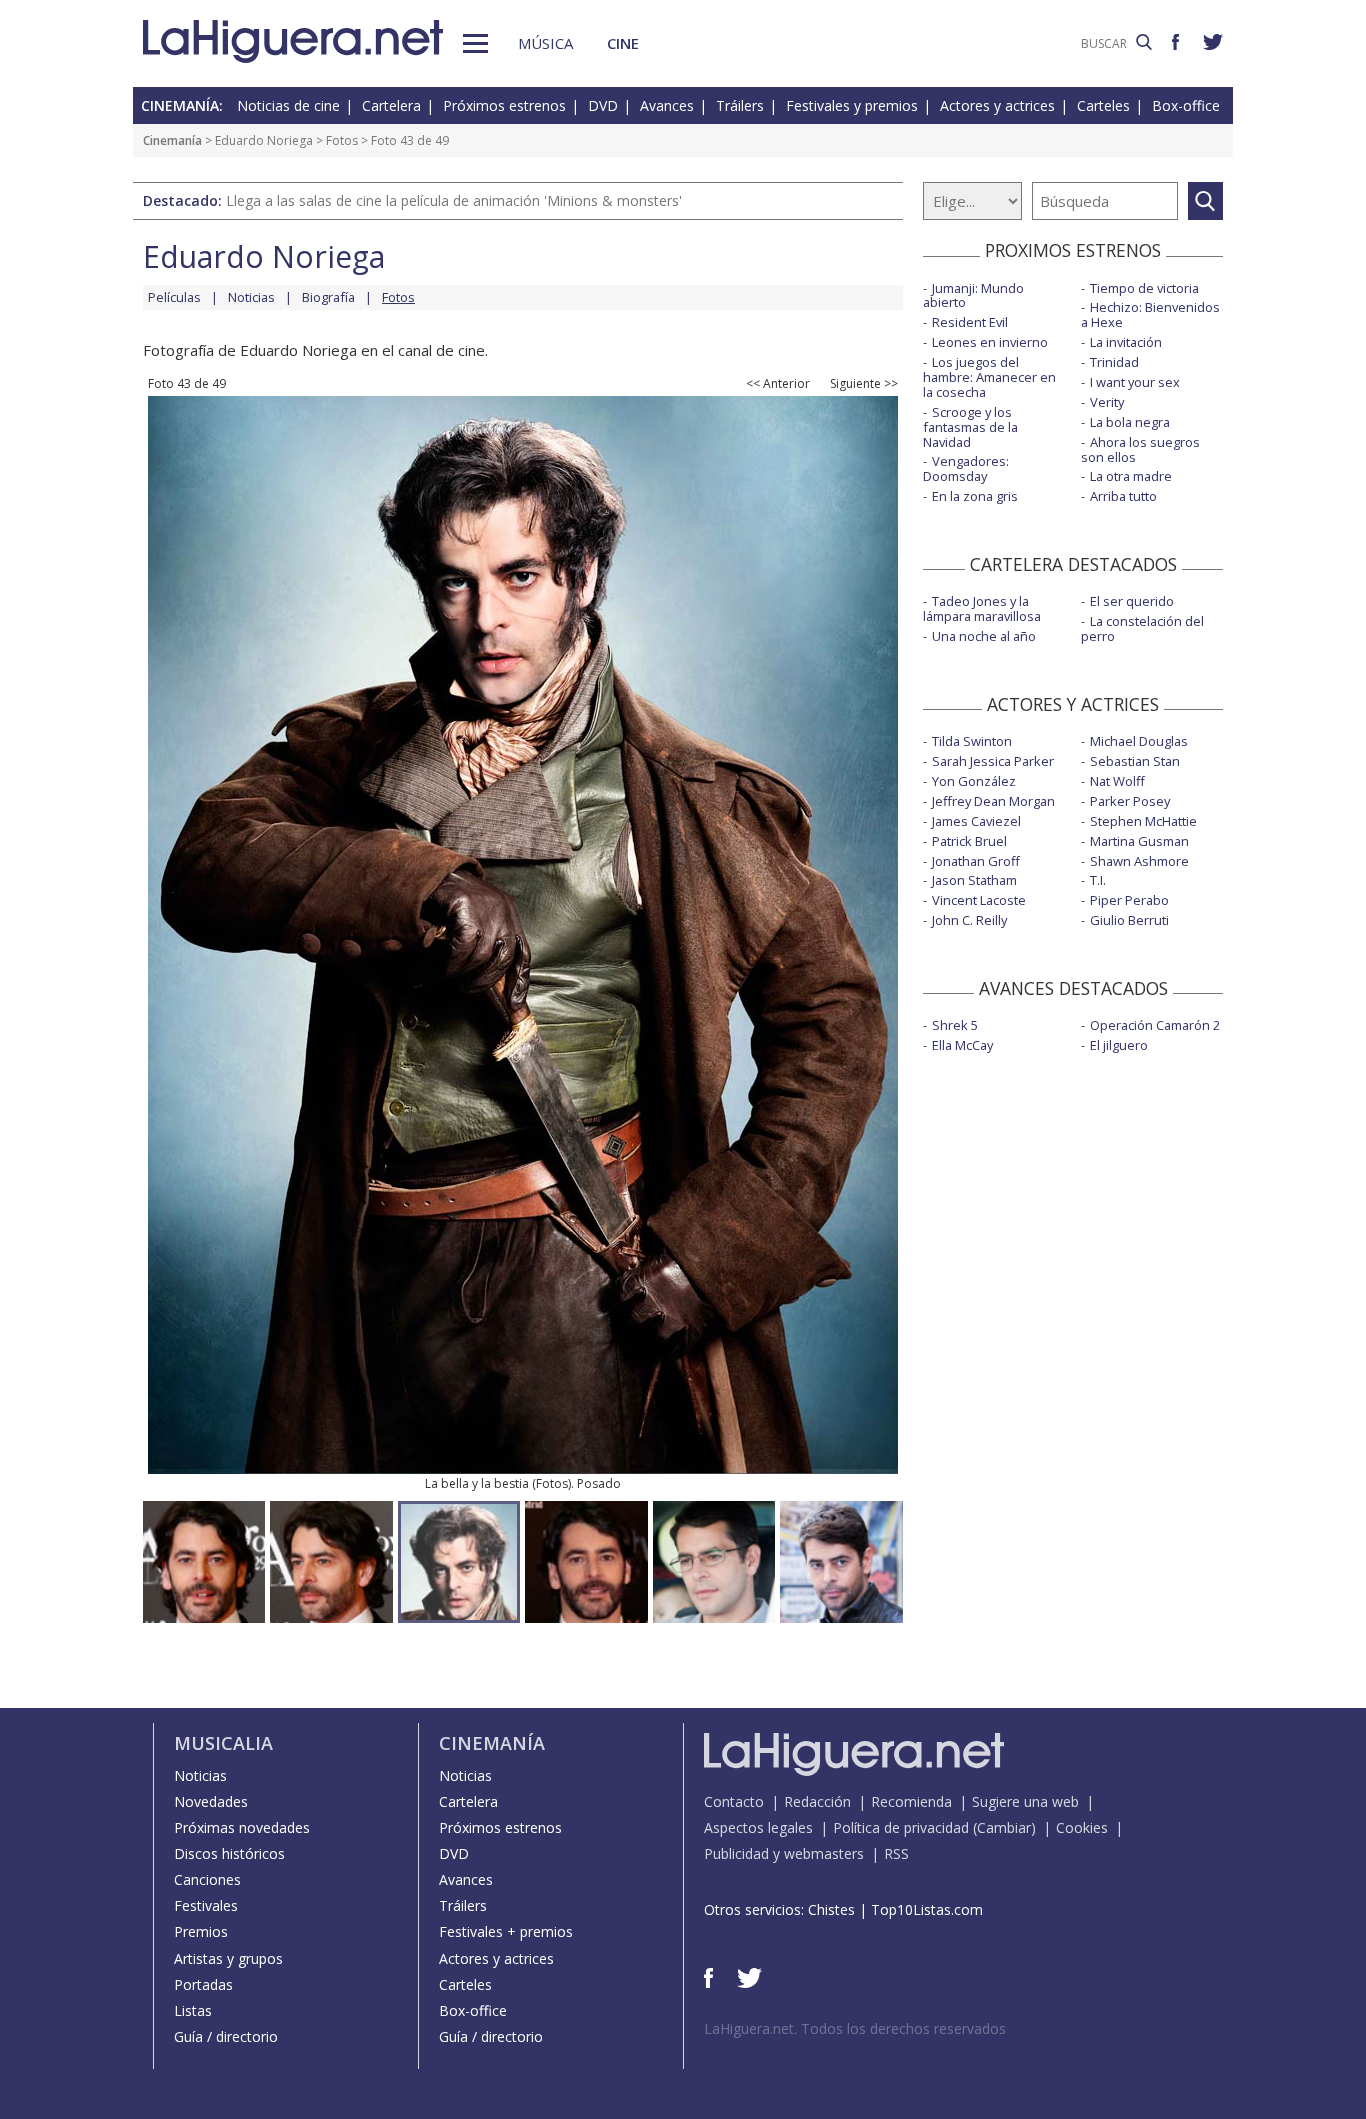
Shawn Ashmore (1139, 861)
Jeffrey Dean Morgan (993, 801)
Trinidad (1114, 362)
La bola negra (1130, 422)
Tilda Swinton (972, 741)
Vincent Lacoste (979, 900)
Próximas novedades (242, 1827)
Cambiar (1004, 1827)
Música (545, 43)
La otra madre (1131, 476)
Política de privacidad (901, 1827)
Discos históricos (229, 1853)
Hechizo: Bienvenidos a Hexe (1150, 314)
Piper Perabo (1129, 900)
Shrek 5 (955, 1025)
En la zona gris (975, 496)
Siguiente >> (864, 384)
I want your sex (1135, 382)
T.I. (1098, 880)
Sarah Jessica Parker (993, 761)
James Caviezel (976, 821)
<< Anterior (778, 384)
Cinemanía (172, 140)
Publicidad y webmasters (784, 1853)
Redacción (817, 1801)
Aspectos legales (758, 1827)
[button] (475, 43)
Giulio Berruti (1129, 920)
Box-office (1186, 105)
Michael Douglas (1139, 741)
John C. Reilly (969, 920)
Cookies (1082, 1827)
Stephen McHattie (1143, 821)
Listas (193, 2010)
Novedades (211, 1801)
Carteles (1103, 105)
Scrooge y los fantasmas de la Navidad (970, 427)
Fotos (342, 140)
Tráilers (740, 105)
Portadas (203, 1984)
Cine (623, 43)
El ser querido (1132, 601)
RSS (896, 1853)
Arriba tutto (1123, 496)
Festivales (206, 1905)
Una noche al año (984, 636)
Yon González (974, 781)
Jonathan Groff (976, 861)
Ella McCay (962, 1045)
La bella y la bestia (477, 1483)
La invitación (1126, 342)
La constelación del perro (1142, 628)
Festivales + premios (506, 1931)
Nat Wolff (1117, 781)
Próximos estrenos (504, 105)
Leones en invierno (990, 342)
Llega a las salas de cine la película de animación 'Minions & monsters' (454, 200)
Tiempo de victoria (1144, 288)
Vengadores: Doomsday (966, 468)
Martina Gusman (1139, 841)
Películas (174, 297)
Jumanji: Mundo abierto (973, 295)
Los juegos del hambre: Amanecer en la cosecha (989, 377)
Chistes (831, 1909)
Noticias (251, 297)
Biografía (328, 297)
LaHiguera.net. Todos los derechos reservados (855, 2028)
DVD (603, 105)
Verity (1107, 402)
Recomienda (911, 1801)
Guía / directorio (226, 2036)
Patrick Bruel (969, 841)
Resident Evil (970, 322)
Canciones (207, 1879)
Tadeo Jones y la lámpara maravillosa (982, 608)
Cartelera (391, 105)
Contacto (734, 1801)
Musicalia (223, 1743)
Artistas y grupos (228, 1958)
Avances (667, 105)
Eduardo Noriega (264, 140)
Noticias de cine (288, 105)
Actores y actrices (997, 105)
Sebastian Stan (1135, 761)
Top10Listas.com (927, 1909)
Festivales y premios (852, 105)
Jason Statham (974, 880)
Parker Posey (1130, 801)
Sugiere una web (1025, 1801)
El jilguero (1119, 1045)
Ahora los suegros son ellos (1140, 449)
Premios (201, 1931)
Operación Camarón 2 (1155, 1025)
